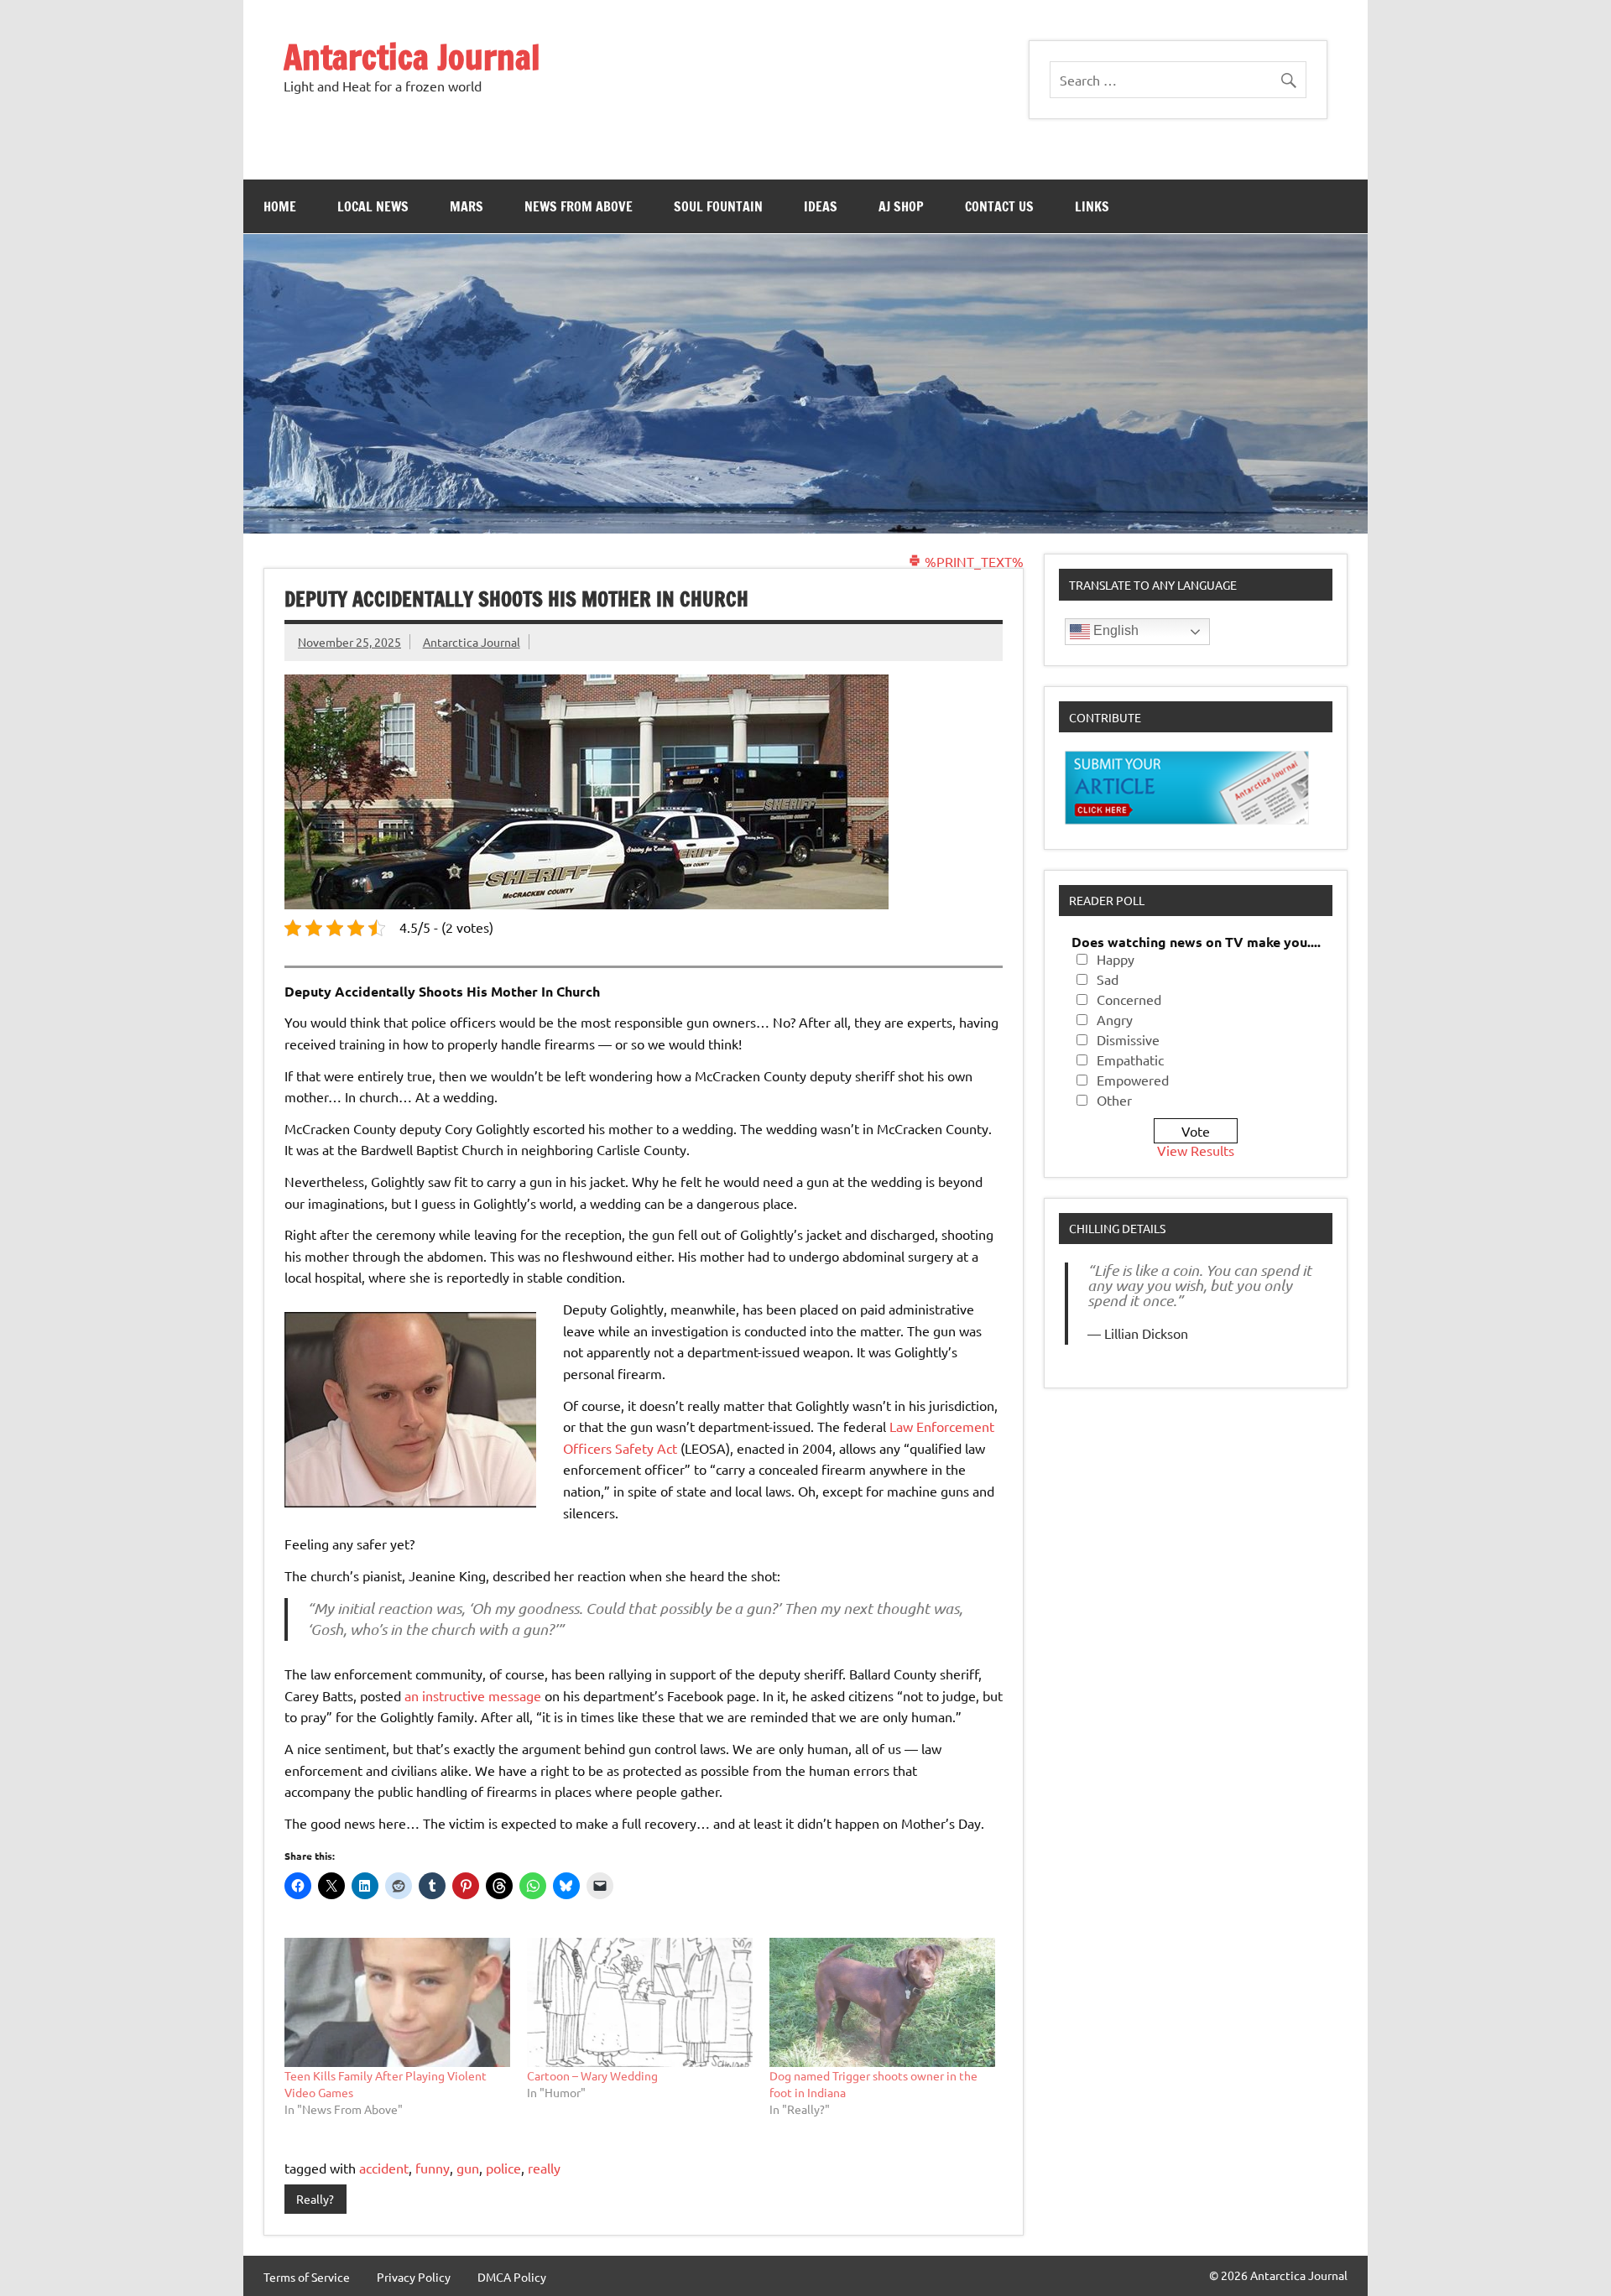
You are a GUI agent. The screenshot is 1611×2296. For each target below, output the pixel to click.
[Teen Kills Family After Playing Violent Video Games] (397, 2002)
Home (280, 206)
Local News (373, 206)
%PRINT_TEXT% (972, 561)
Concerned (1129, 999)
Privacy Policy (414, 2277)
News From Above (579, 206)
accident (384, 2168)
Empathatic (1130, 1059)
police (503, 2168)
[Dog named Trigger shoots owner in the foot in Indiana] (882, 2002)
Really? (315, 2199)
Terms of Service (307, 2277)
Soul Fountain (718, 206)
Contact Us (999, 206)
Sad (1108, 979)
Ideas (821, 206)
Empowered (1133, 1080)
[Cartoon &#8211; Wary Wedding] (640, 2002)
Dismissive (1128, 1039)
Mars (467, 206)
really (544, 2168)
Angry (1115, 1019)
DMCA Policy (512, 2277)
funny (433, 2168)
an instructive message (473, 1695)
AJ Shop (901, 206)
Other (1114, 1100)
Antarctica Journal (412, 57)
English (1114, 630)
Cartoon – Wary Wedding (592, 2075)
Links (1092, 206)
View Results (1196, 1150)
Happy (1116, 959)
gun (468, 2168)
